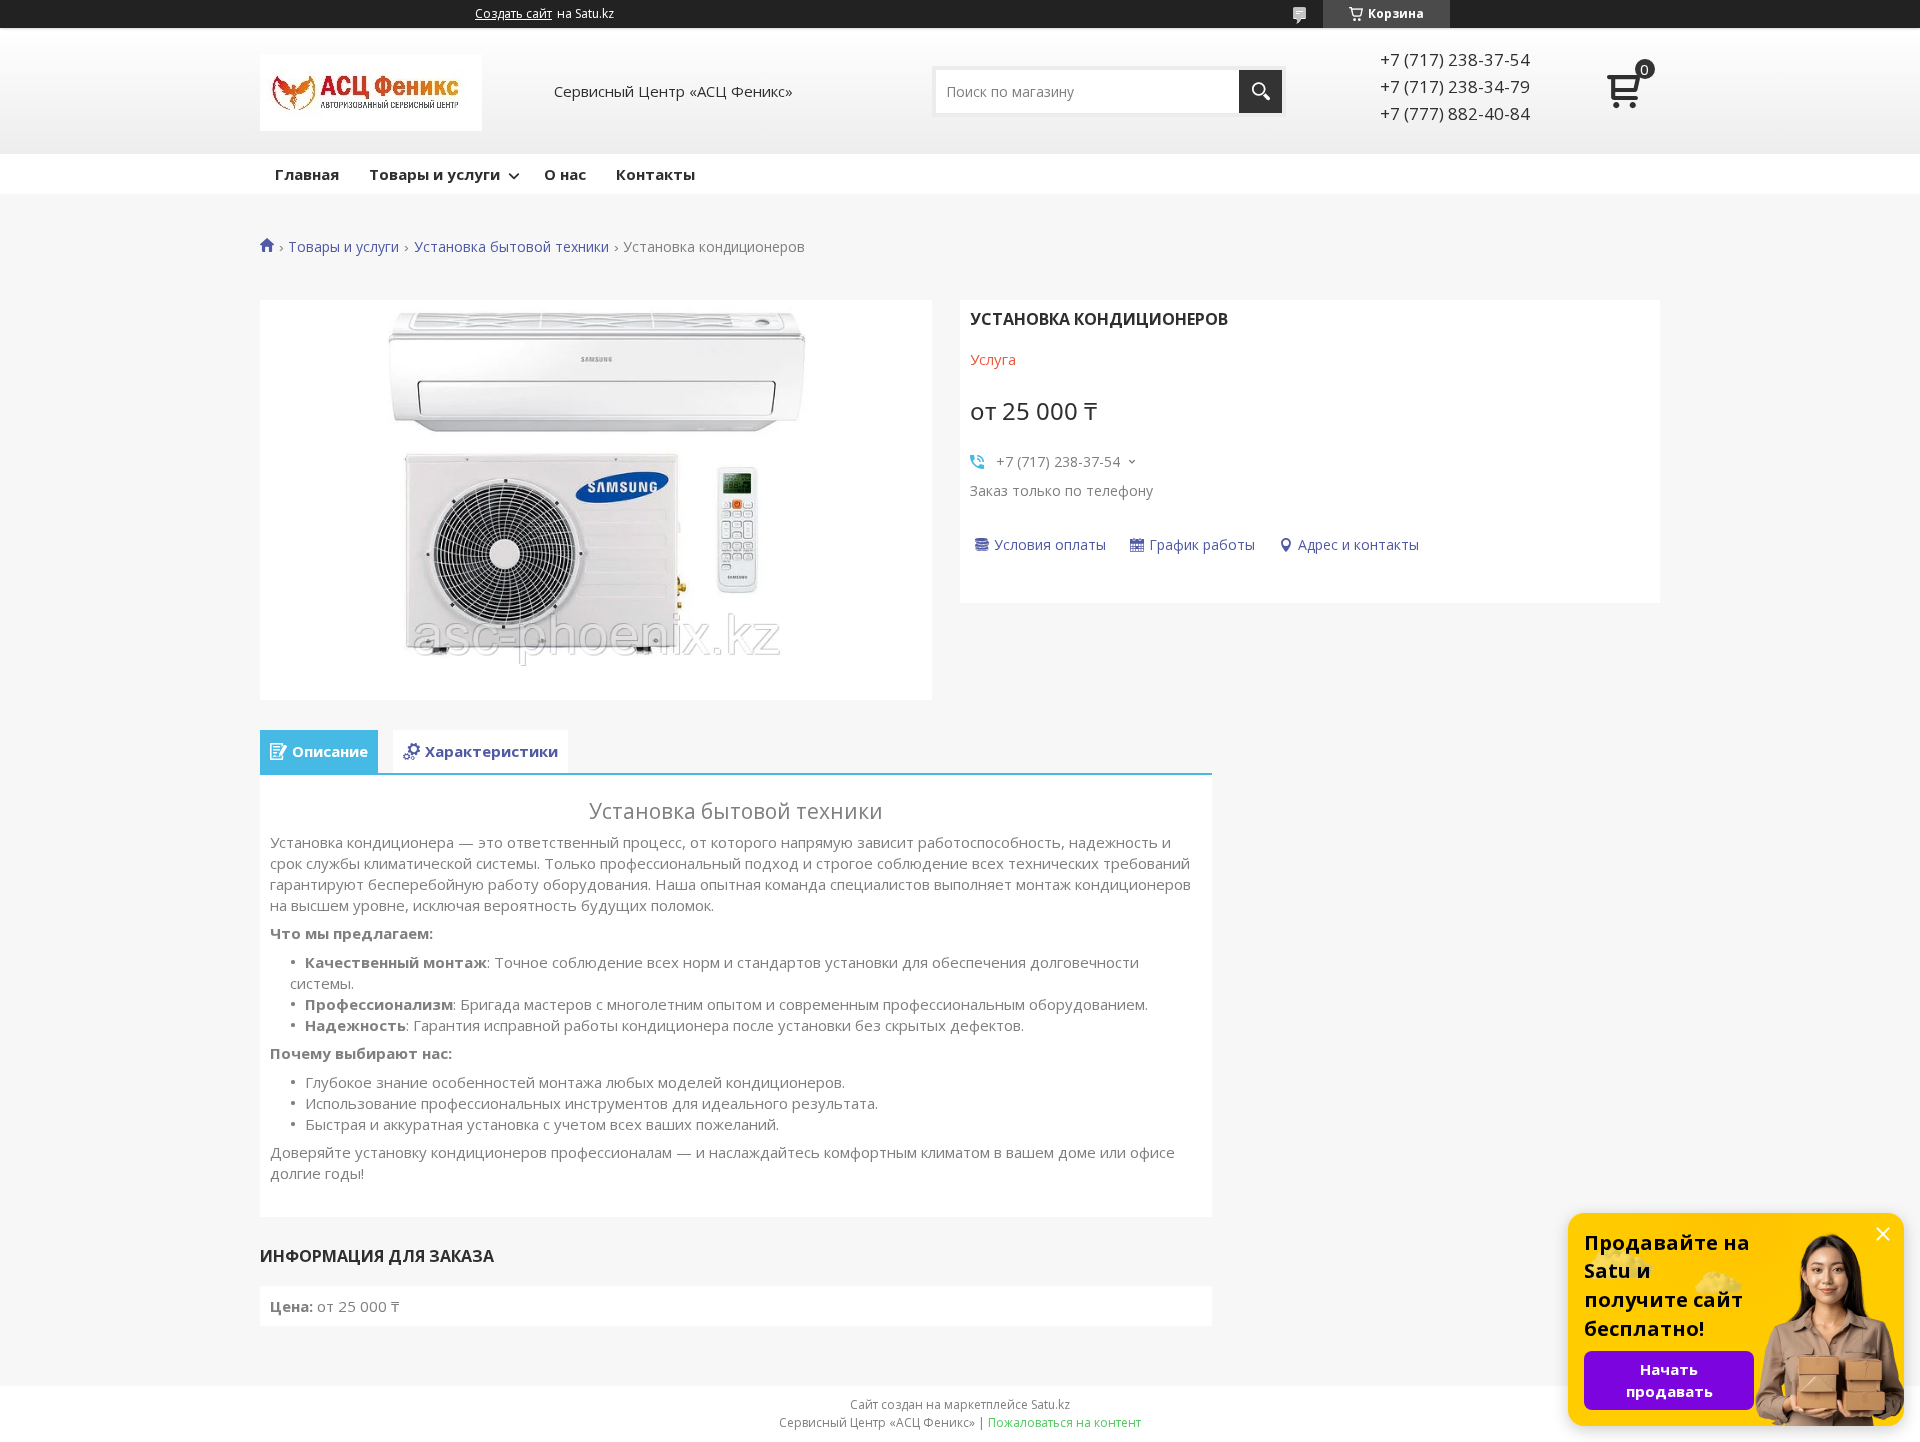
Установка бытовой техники (511, 247)
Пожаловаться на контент (1064, 1422)
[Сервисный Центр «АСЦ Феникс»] (371, 91)
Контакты (655, 174)
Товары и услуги (434, 174)
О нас (565, 174)
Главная (307, 174)
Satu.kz (1050, 1404)
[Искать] (1260, 91)
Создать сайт (513, 14)
